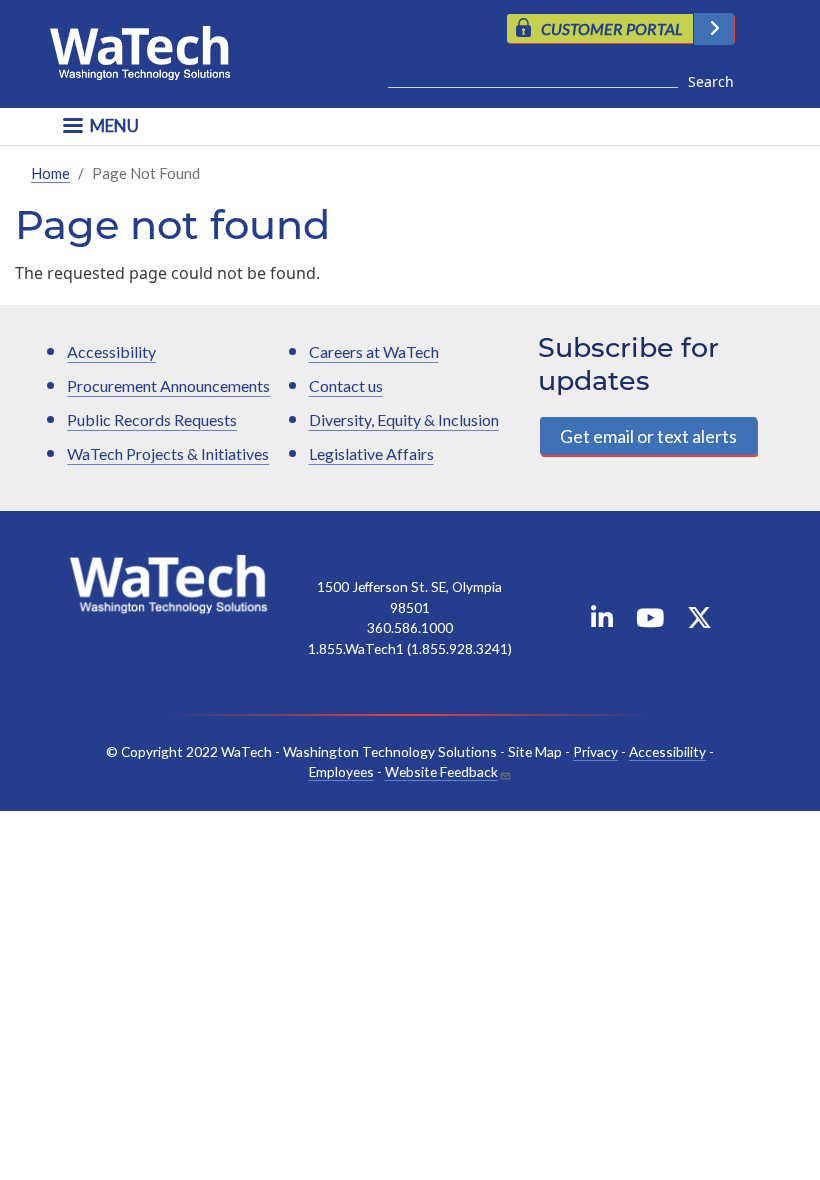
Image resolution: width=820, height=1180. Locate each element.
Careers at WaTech (374, 351)
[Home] (148, 48)
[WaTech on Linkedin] (602, 621)
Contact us (346, 385)
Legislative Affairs (371, 453)
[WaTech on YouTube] (650, 621)
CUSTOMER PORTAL (612, 28)
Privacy (595, 751)
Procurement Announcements (168, 385)
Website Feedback (441, 771)
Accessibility (111, 351)
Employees (341, 771)
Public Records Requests (152, 419)
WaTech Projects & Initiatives (168, 453)
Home (50, 173)
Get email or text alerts (648, 436)
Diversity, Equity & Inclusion (404, 419)
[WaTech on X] (699, 621)
